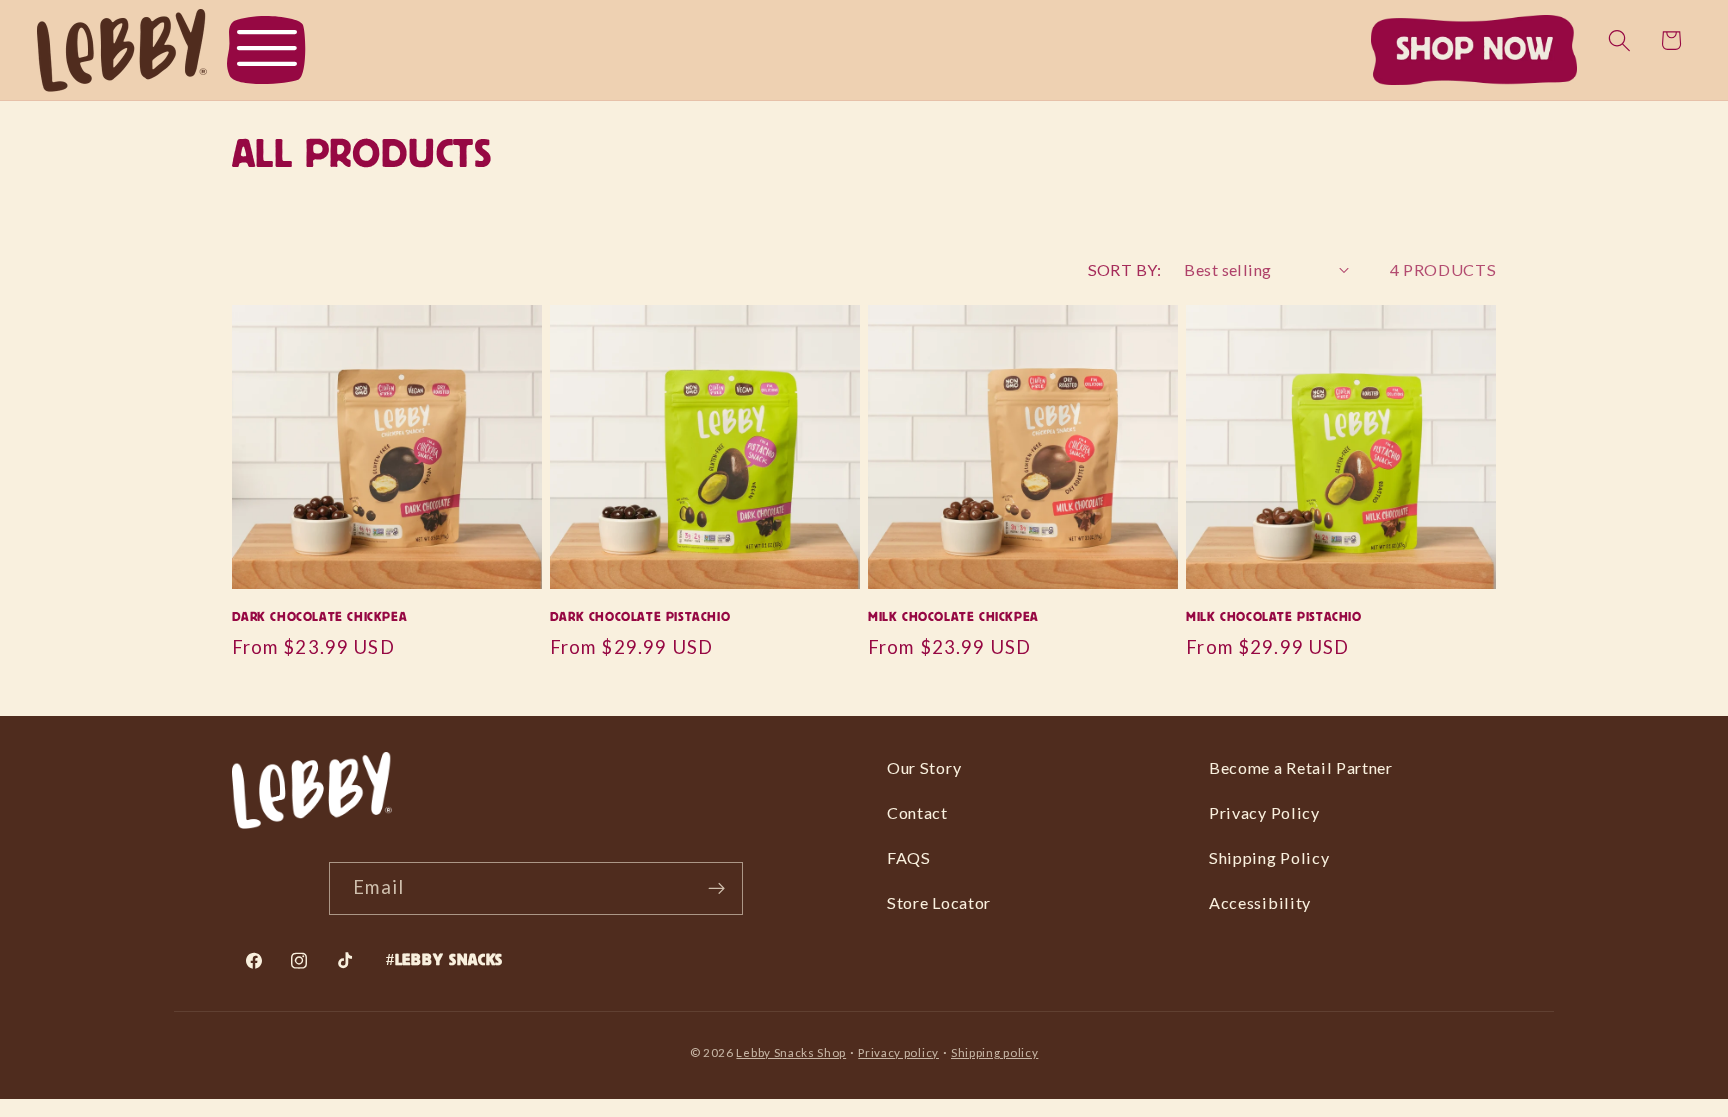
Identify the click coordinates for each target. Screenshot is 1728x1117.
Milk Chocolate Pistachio (1273, 617)
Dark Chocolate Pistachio (640, 617)
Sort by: (1125, 269)
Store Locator (939, 902)
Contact (917, 812)
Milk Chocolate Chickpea (953, 617)
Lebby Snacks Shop (791, 1052)
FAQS (909, 857)
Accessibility (1260, 902)
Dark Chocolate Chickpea (320, 617)
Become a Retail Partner (1301, 767)
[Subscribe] (717, 889)
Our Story (924, 767)
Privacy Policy (1264, 812)
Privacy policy (898, 1052)
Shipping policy (994, 1052)
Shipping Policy (1269, 857)
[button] (266, 50)
